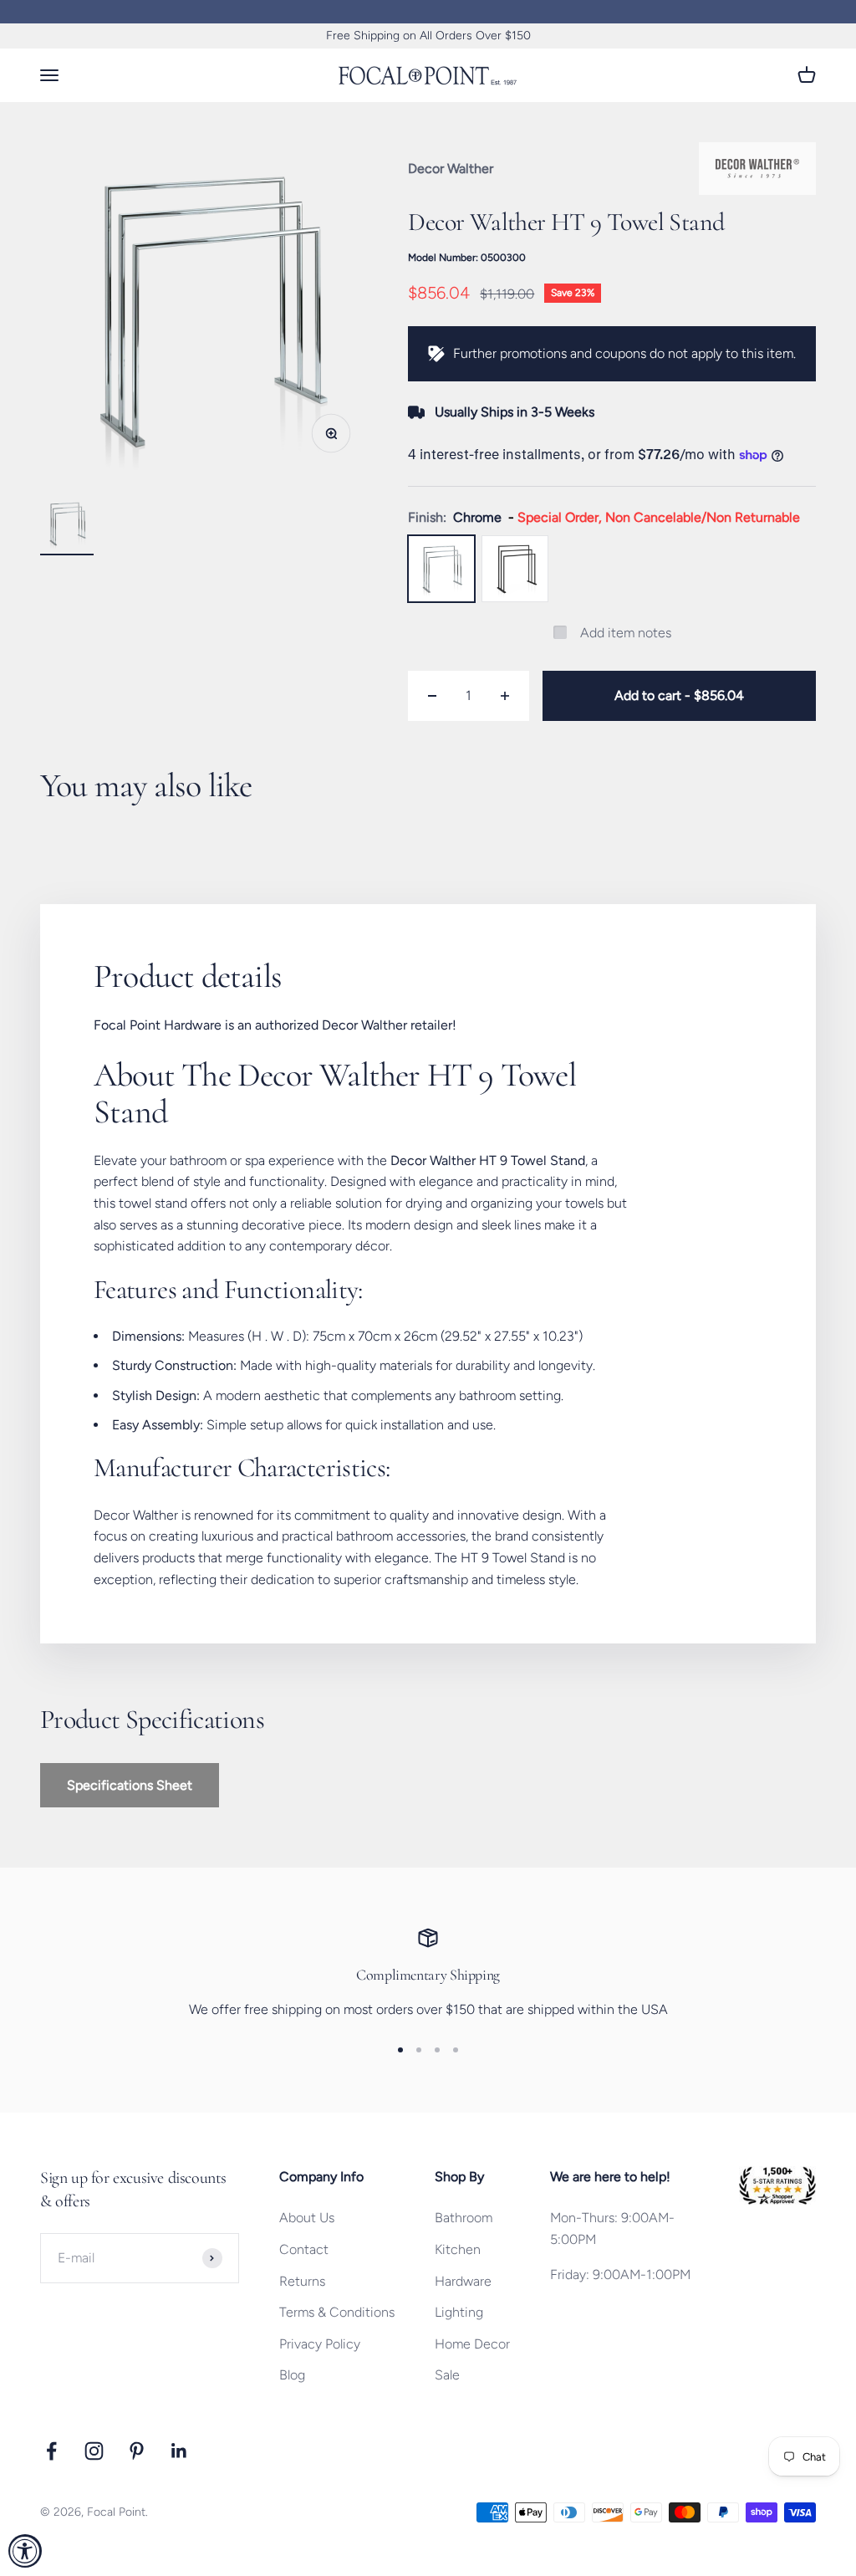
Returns (302, 2281)
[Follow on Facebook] (51, 2451)
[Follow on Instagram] (94, 2451)
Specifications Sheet (130, 1785)
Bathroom (464, 2218)
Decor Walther (451, 169)
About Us (307, 2218)
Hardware (463, 2281)
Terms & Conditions (337, 2312)
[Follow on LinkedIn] (179, 2451)
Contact (304, 2249)
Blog (292, 2375)
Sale (447, 2375)
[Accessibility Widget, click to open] (25, 2551)
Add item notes (626, 633)
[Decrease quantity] (432, 696)
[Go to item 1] (67, 526)
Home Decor (472, 2344)
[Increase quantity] (505, 696)
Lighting (459, 2312)
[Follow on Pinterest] (137, 2451)
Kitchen (458, 2249)
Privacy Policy (320, 2344)
